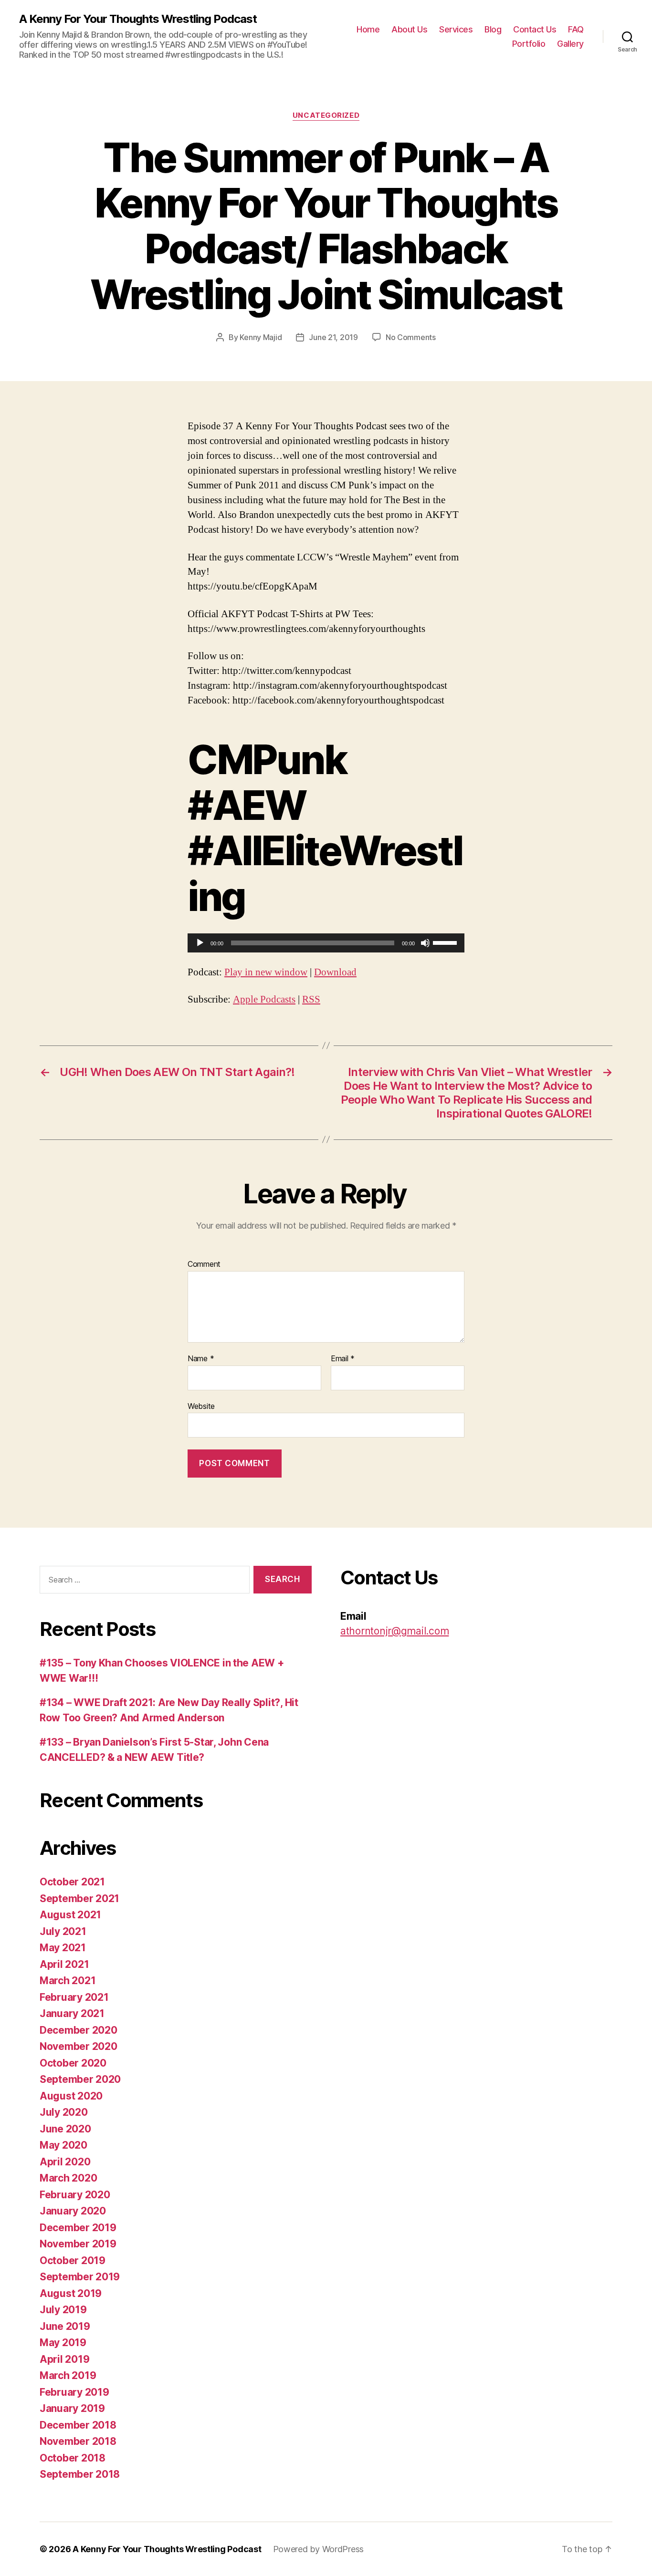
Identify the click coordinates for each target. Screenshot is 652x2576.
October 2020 (73, 2063)
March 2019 (68, 2375)
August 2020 (71, 2096)
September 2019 (80, 2277)
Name (201, 1359)
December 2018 (78, 2425)
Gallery (570, 44)
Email (343, 1359)
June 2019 (65, 2326)
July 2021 (63, 1931)
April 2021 (64, 1964)
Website (201, 1406)
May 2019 (63, 2343)
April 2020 (65, 2162)
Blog (493, 29)
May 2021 (63, 1948)
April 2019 (64, 2359)
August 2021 (70, 1915)
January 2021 (72, 2013)
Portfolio (529, 44)
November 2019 (78, 2244)
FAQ (576, 29)
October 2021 (72, 1882)
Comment (204, 1264)
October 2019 (73, 2260)
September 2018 (80, 2474)
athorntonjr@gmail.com (394, 1631)
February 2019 (74, 2392)
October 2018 (73, 2458)
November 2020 (79, 2046)
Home (368, 29)
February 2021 (74, 1997)
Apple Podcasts (264, 999)
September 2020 (80, 2079)
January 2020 (73, 2211)
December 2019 (78, 2228)
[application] (326, 943)
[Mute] (425, 943)
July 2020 (64, 2112)
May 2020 (63, 2145)
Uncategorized (326, 115)
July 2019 (63, 2310)
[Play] (200, 943)
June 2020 (65, 2129)
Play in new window (266, 972)
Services (456, 29)
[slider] (446, 942)
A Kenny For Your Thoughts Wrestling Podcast (138, 19)
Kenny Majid (261, 337)
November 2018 (78, 2441)
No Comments (411, 337)
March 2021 (68, 1981)
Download (335, 972)
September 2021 (79, 1898)
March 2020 (68, 2178)
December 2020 (79, 2030)
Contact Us (535, 29)
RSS (311, 999)
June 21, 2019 (333, 337)
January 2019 (72, 2408)
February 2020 (75, 2195)
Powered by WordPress (319, 2549)
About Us (409, 29)
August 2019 (71, 2293)
